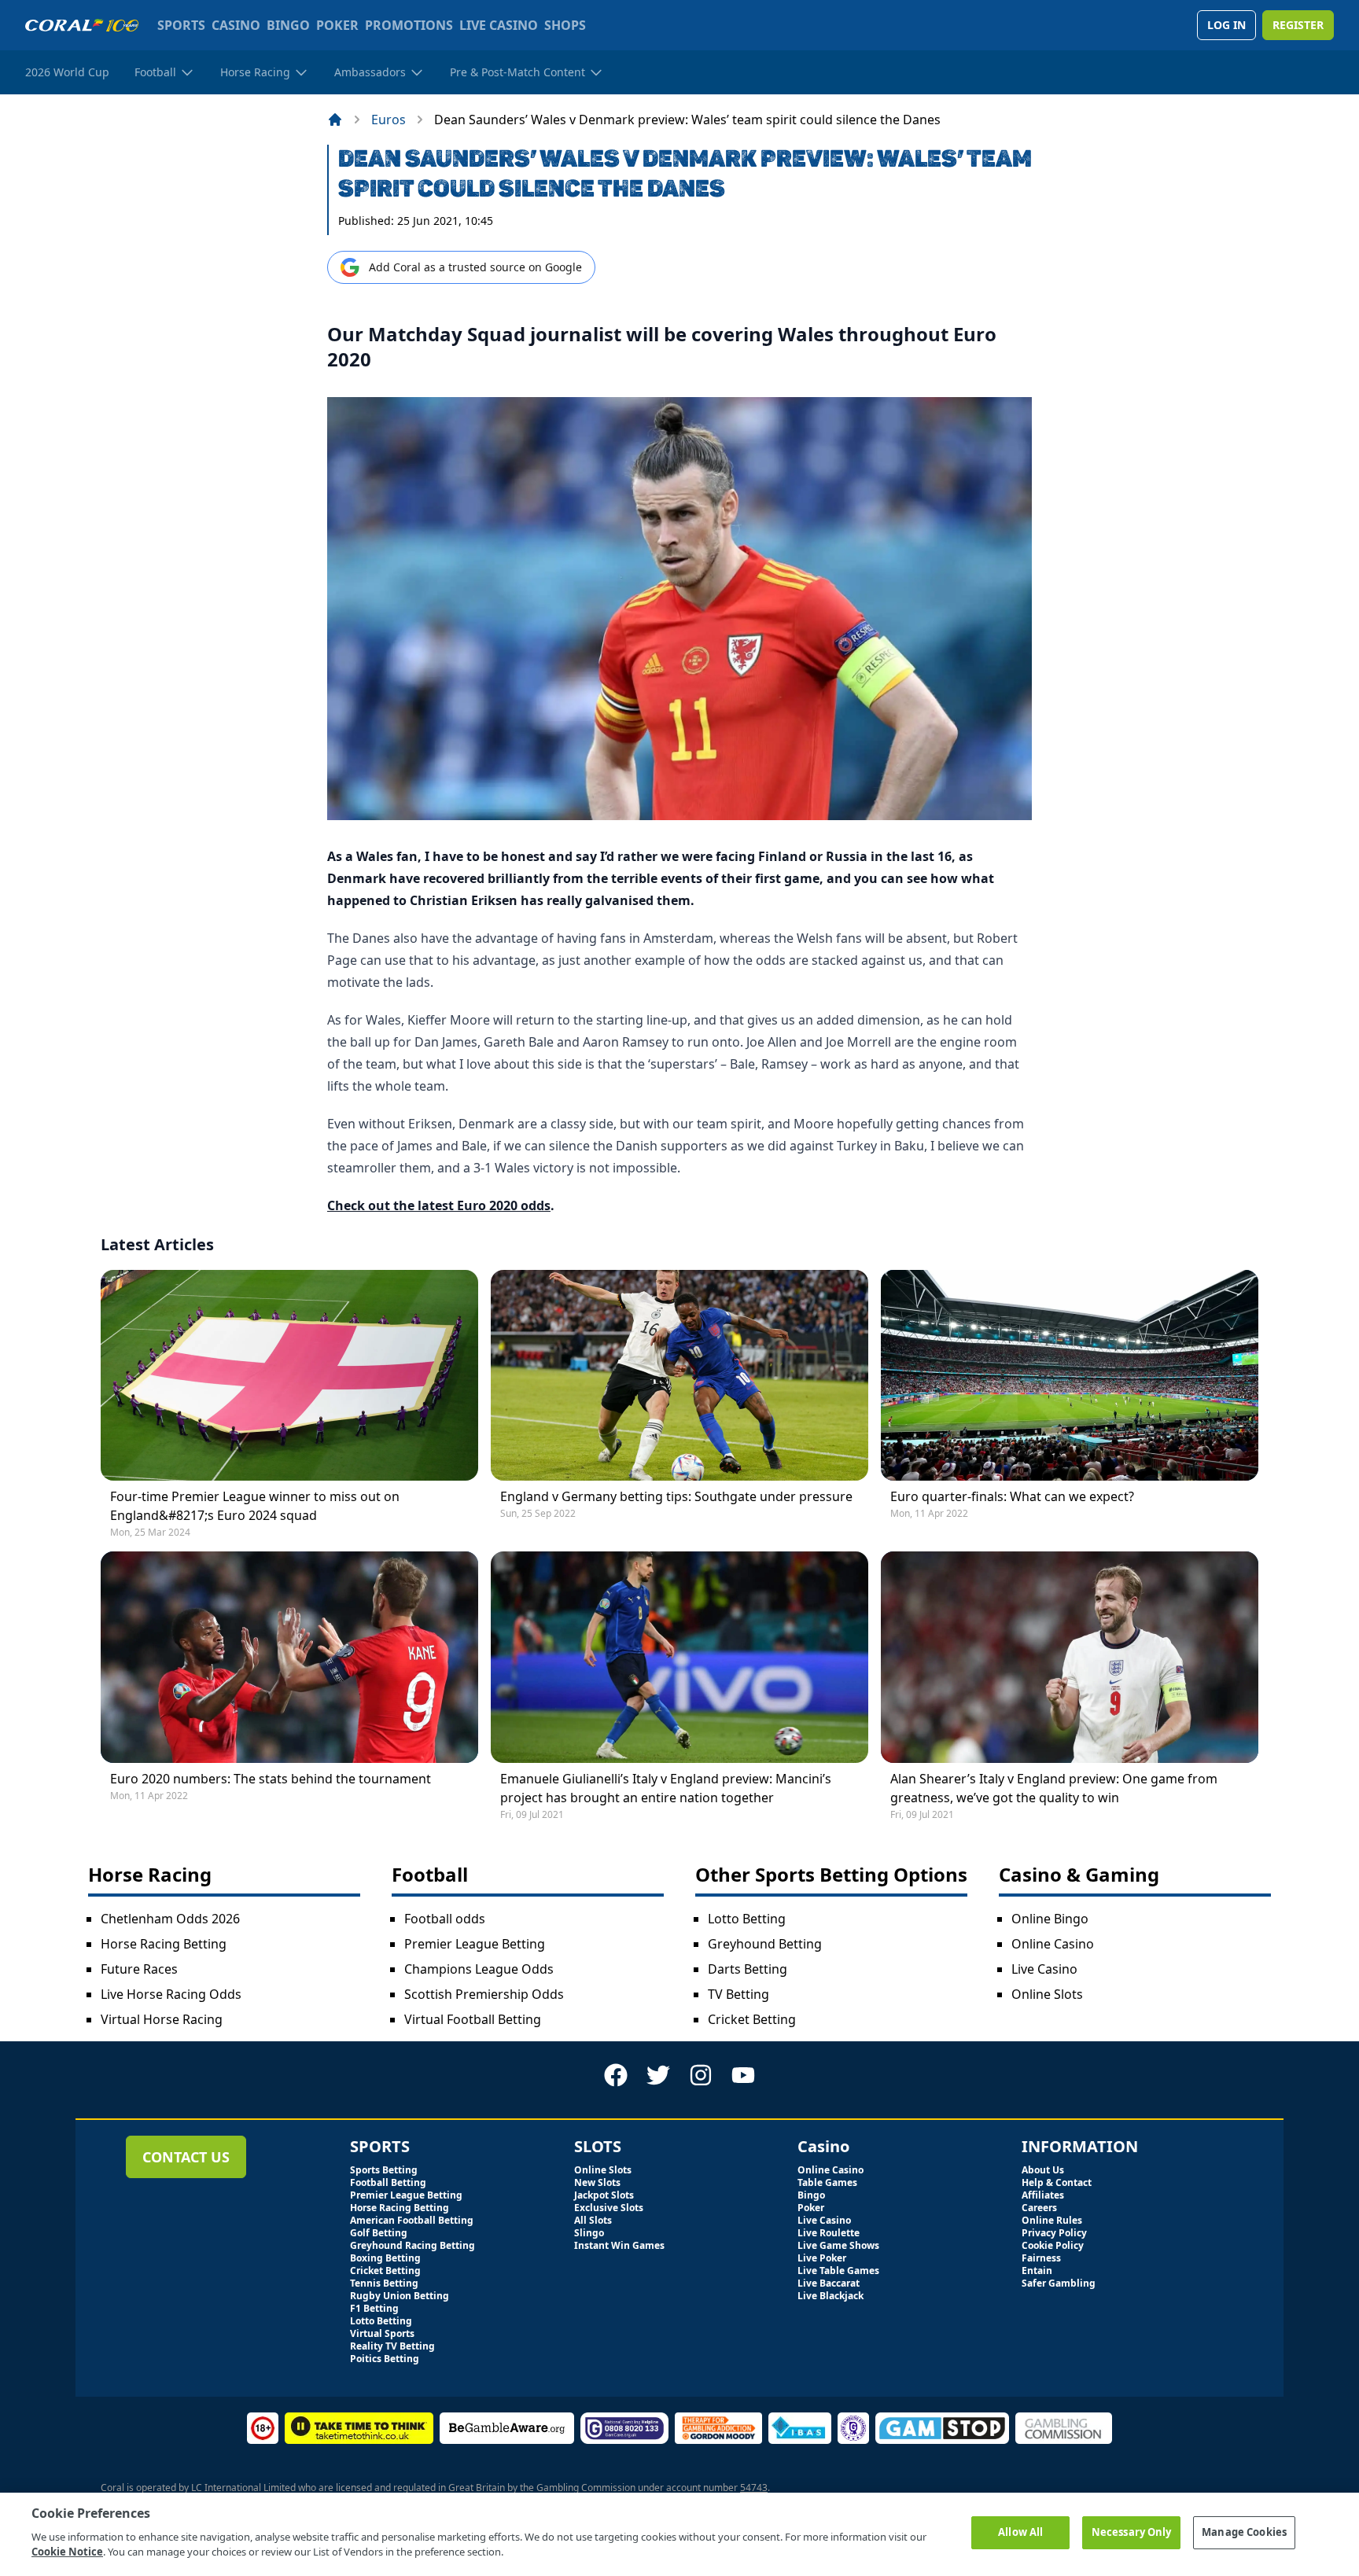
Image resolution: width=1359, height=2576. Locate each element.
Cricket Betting (752, 2019)
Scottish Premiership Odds (484, 1994)
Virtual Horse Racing (162, 2019)
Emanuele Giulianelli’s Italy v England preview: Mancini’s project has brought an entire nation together (666, 1788)
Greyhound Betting (765, 1944)
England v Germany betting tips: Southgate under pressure (676, 1496)
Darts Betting (748, 1969)
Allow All (1020, 2532)
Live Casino (1044, 1969)
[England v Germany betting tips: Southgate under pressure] (679, 1376)
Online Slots (1047, 1994)
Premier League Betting (475, 1944)
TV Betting (738, 1994)
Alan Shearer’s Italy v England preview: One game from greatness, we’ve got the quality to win (1054, 1788)
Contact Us (186, 2157)
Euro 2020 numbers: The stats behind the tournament (271, 1779)
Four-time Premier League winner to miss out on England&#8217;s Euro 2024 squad (255, 1506)
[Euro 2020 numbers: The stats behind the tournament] (289, 1657)
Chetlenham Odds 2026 (170, 1919)
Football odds (445, 1919)
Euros (389, 120)
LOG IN (1226, 25)
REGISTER (1298, 25)
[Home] (335, 120)
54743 (754, 2488)
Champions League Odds (479, 1969)
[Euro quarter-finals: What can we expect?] (1070, 1376)
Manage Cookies (1244, 2532)
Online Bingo (1050, 1919)
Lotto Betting (747, 1919)
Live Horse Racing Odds (171, 1994)
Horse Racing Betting (164, 1944)
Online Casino (1053, 1944)
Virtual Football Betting (473, 2019)
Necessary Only (1132, 2532)
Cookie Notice (67, 2552)
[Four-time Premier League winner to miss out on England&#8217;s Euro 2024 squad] (289, 1376)
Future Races (139, 1969)
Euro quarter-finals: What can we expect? (1012, 1496)
